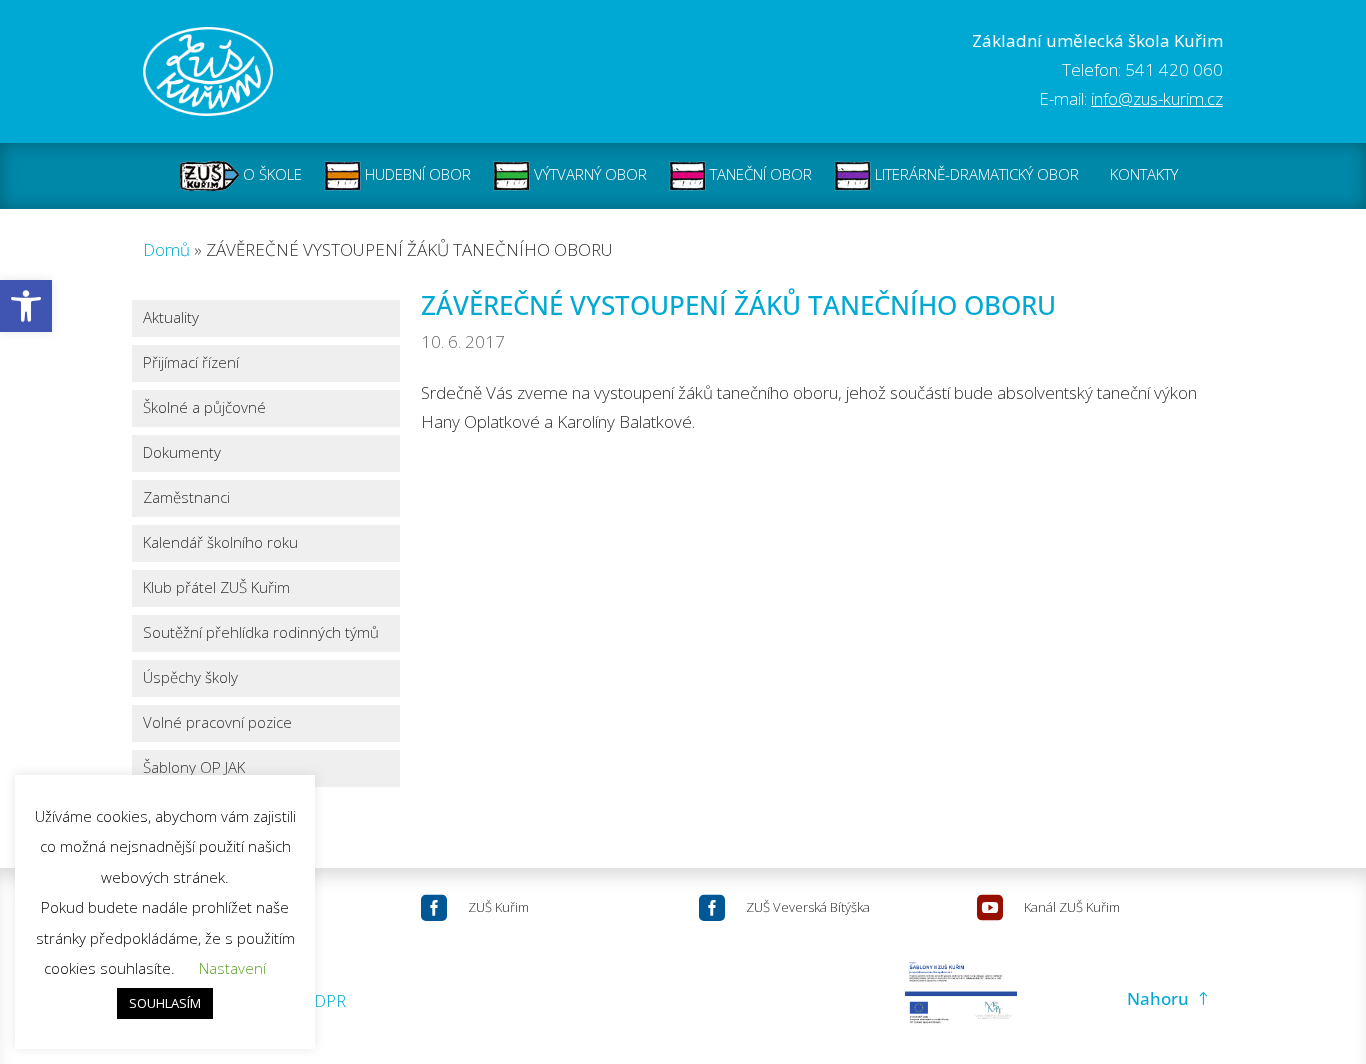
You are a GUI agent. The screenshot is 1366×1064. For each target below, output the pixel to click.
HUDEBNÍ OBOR (416, 174)
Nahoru (1158, 998)
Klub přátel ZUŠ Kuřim (216, 588)
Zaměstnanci (186, 498)
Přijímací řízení (191, 363)
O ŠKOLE (270, 174)
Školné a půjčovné (204, 408)
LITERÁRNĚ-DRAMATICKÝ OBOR (975, 174)
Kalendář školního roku (220, 543)
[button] (26, 306)
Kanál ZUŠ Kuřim (1072, 907)
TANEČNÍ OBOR (759, 174)
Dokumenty (182, 453)
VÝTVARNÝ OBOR (588, 174)
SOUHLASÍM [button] (165, 1003)
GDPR (324, 1000)
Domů (166, 249)
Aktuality (171, 318)
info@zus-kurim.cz (1157, 98)
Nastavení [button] (232, 968)
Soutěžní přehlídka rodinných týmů (261, 633)
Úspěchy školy (190, 678)
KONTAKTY (1144, 174)
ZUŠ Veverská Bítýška (808, 907)
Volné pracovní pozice (217, 723)
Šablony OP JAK (194, 768)
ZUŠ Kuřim (498, 907)
